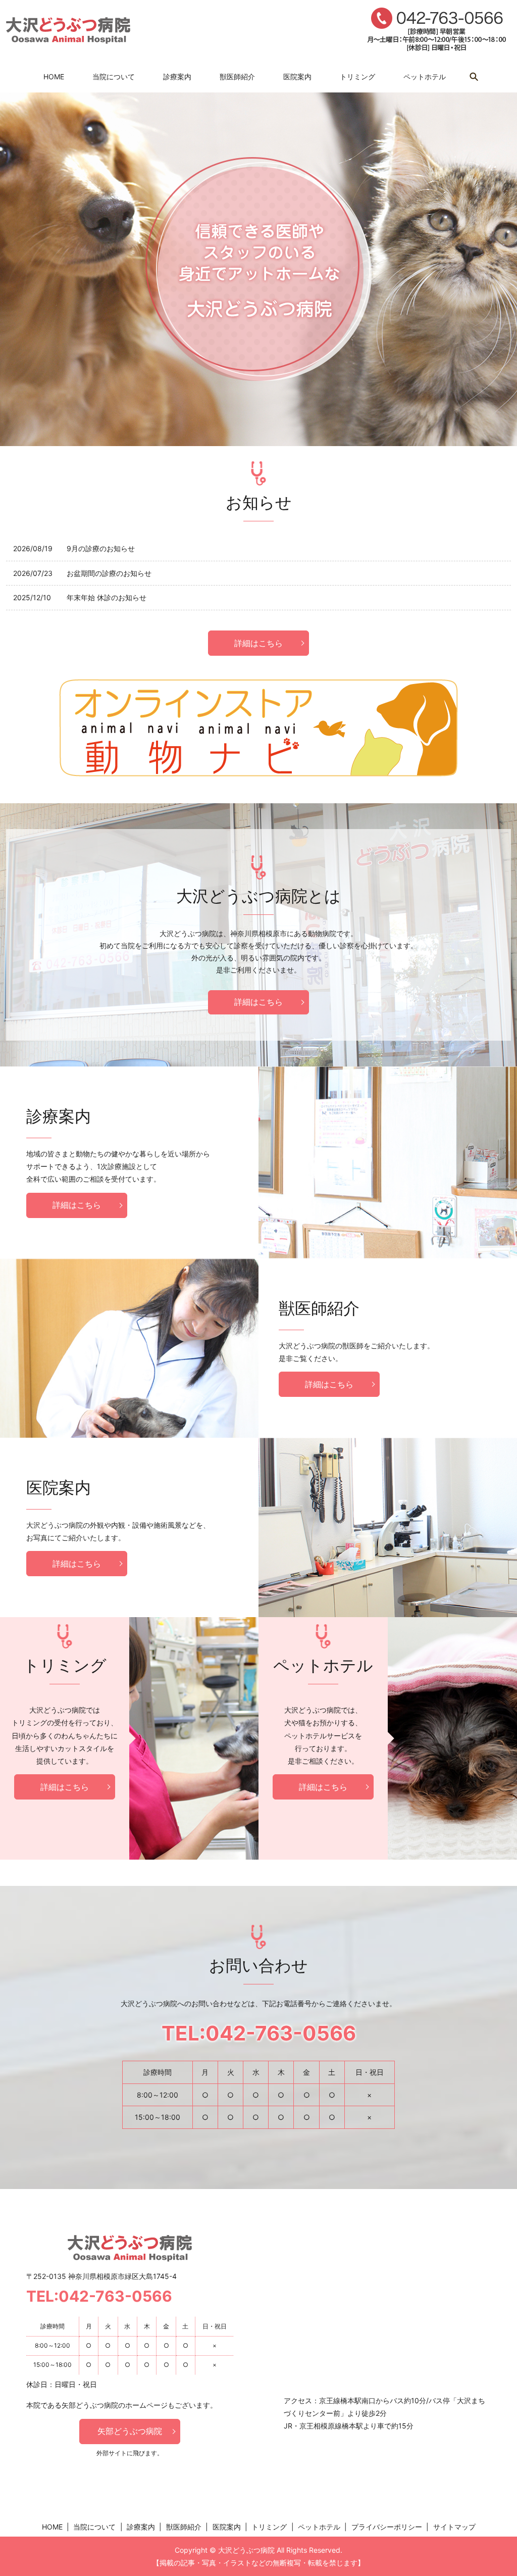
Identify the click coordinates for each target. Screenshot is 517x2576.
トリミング (357, 77)
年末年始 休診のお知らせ (107, 597)
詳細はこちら (258, 643)
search (474, 77)
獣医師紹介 (237, 77)
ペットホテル (425, 77)
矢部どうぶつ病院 (130, 2431)
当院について (114, 77)
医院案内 (297, 77)
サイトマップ (454, 2527)
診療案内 (177, 77)
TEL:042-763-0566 (259, 2033)
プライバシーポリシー (387, 2527)
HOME (54, 77)
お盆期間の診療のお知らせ (109, 573)
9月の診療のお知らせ (101, 548)
